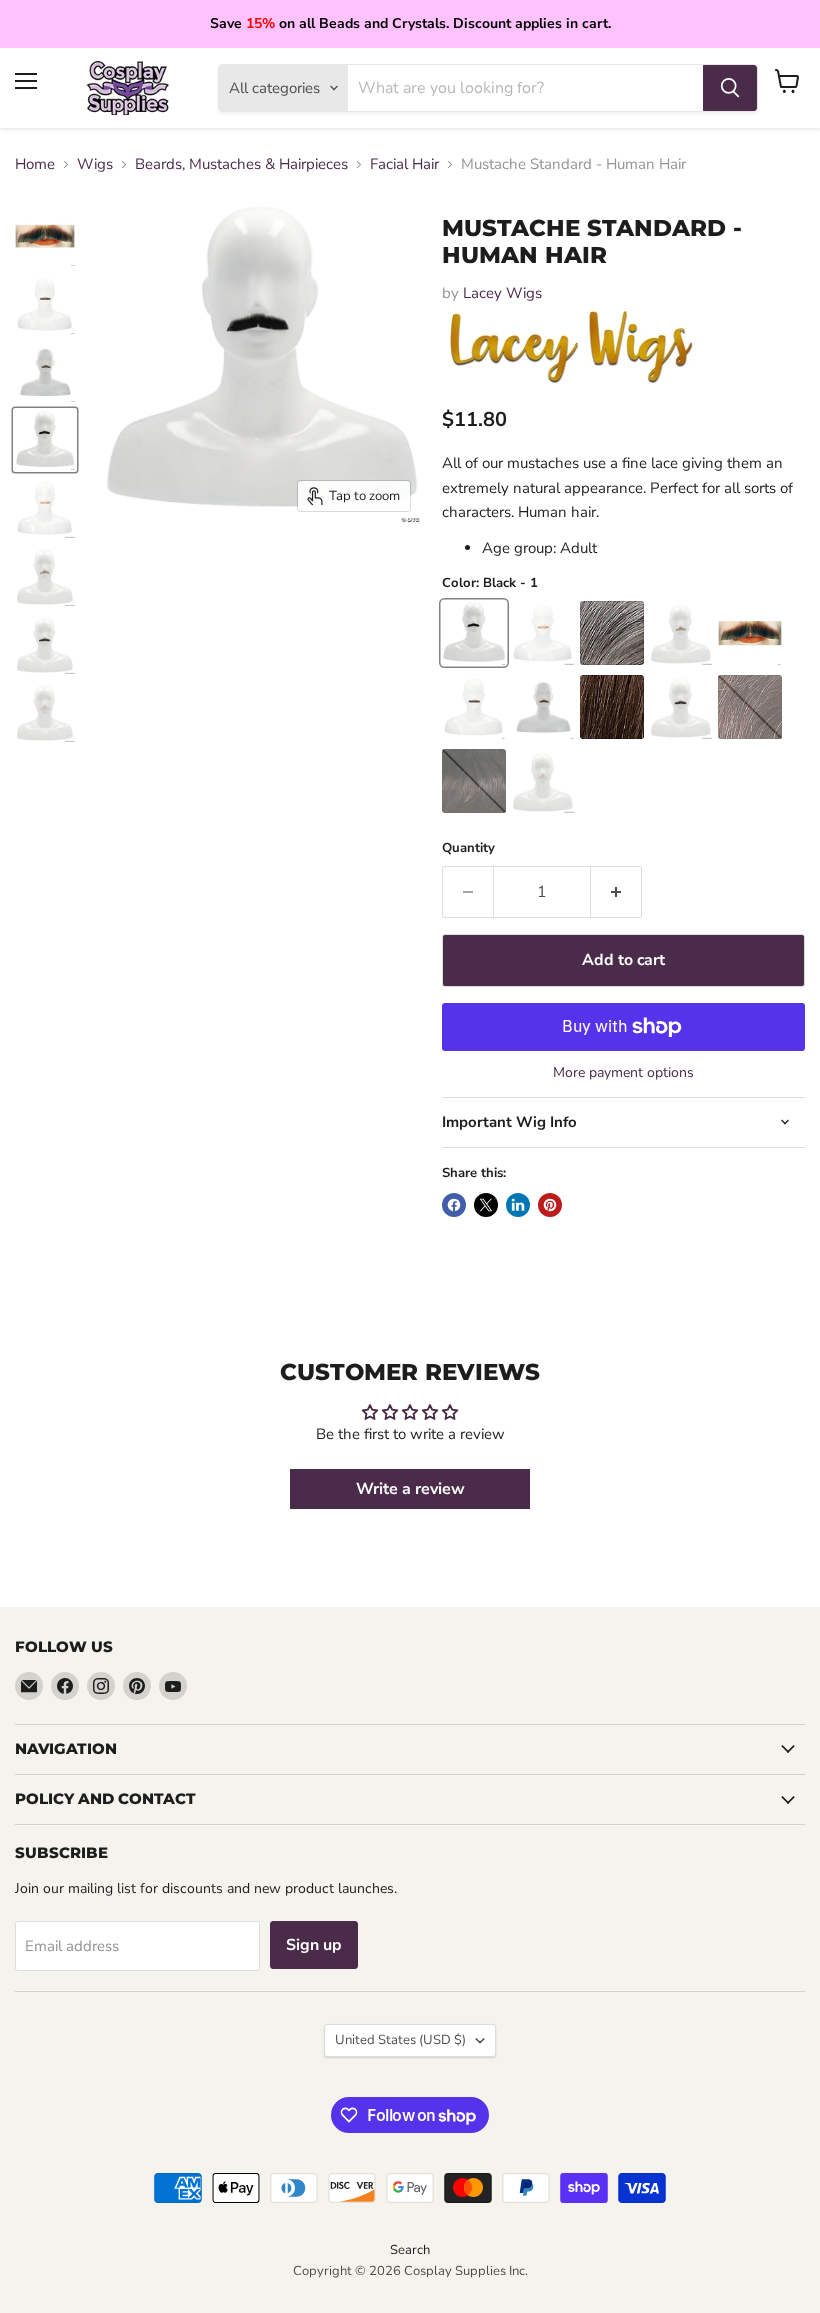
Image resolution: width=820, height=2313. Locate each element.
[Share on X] (486, 1205)
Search (410, 2250)
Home (35, 164)
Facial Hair (404, 164)
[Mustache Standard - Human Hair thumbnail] (45, 236)
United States (400, 2040)
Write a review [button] (410, 1489)
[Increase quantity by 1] (616, 892)
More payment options (623, 1073)
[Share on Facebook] (454, 1205)
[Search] (730, 88)
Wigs (95, 164)
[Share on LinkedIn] (518, 1205)
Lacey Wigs (502, 293)
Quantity (468, 848)
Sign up (314, 1945)
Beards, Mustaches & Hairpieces (241, 164)
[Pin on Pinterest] (550, 1205)
